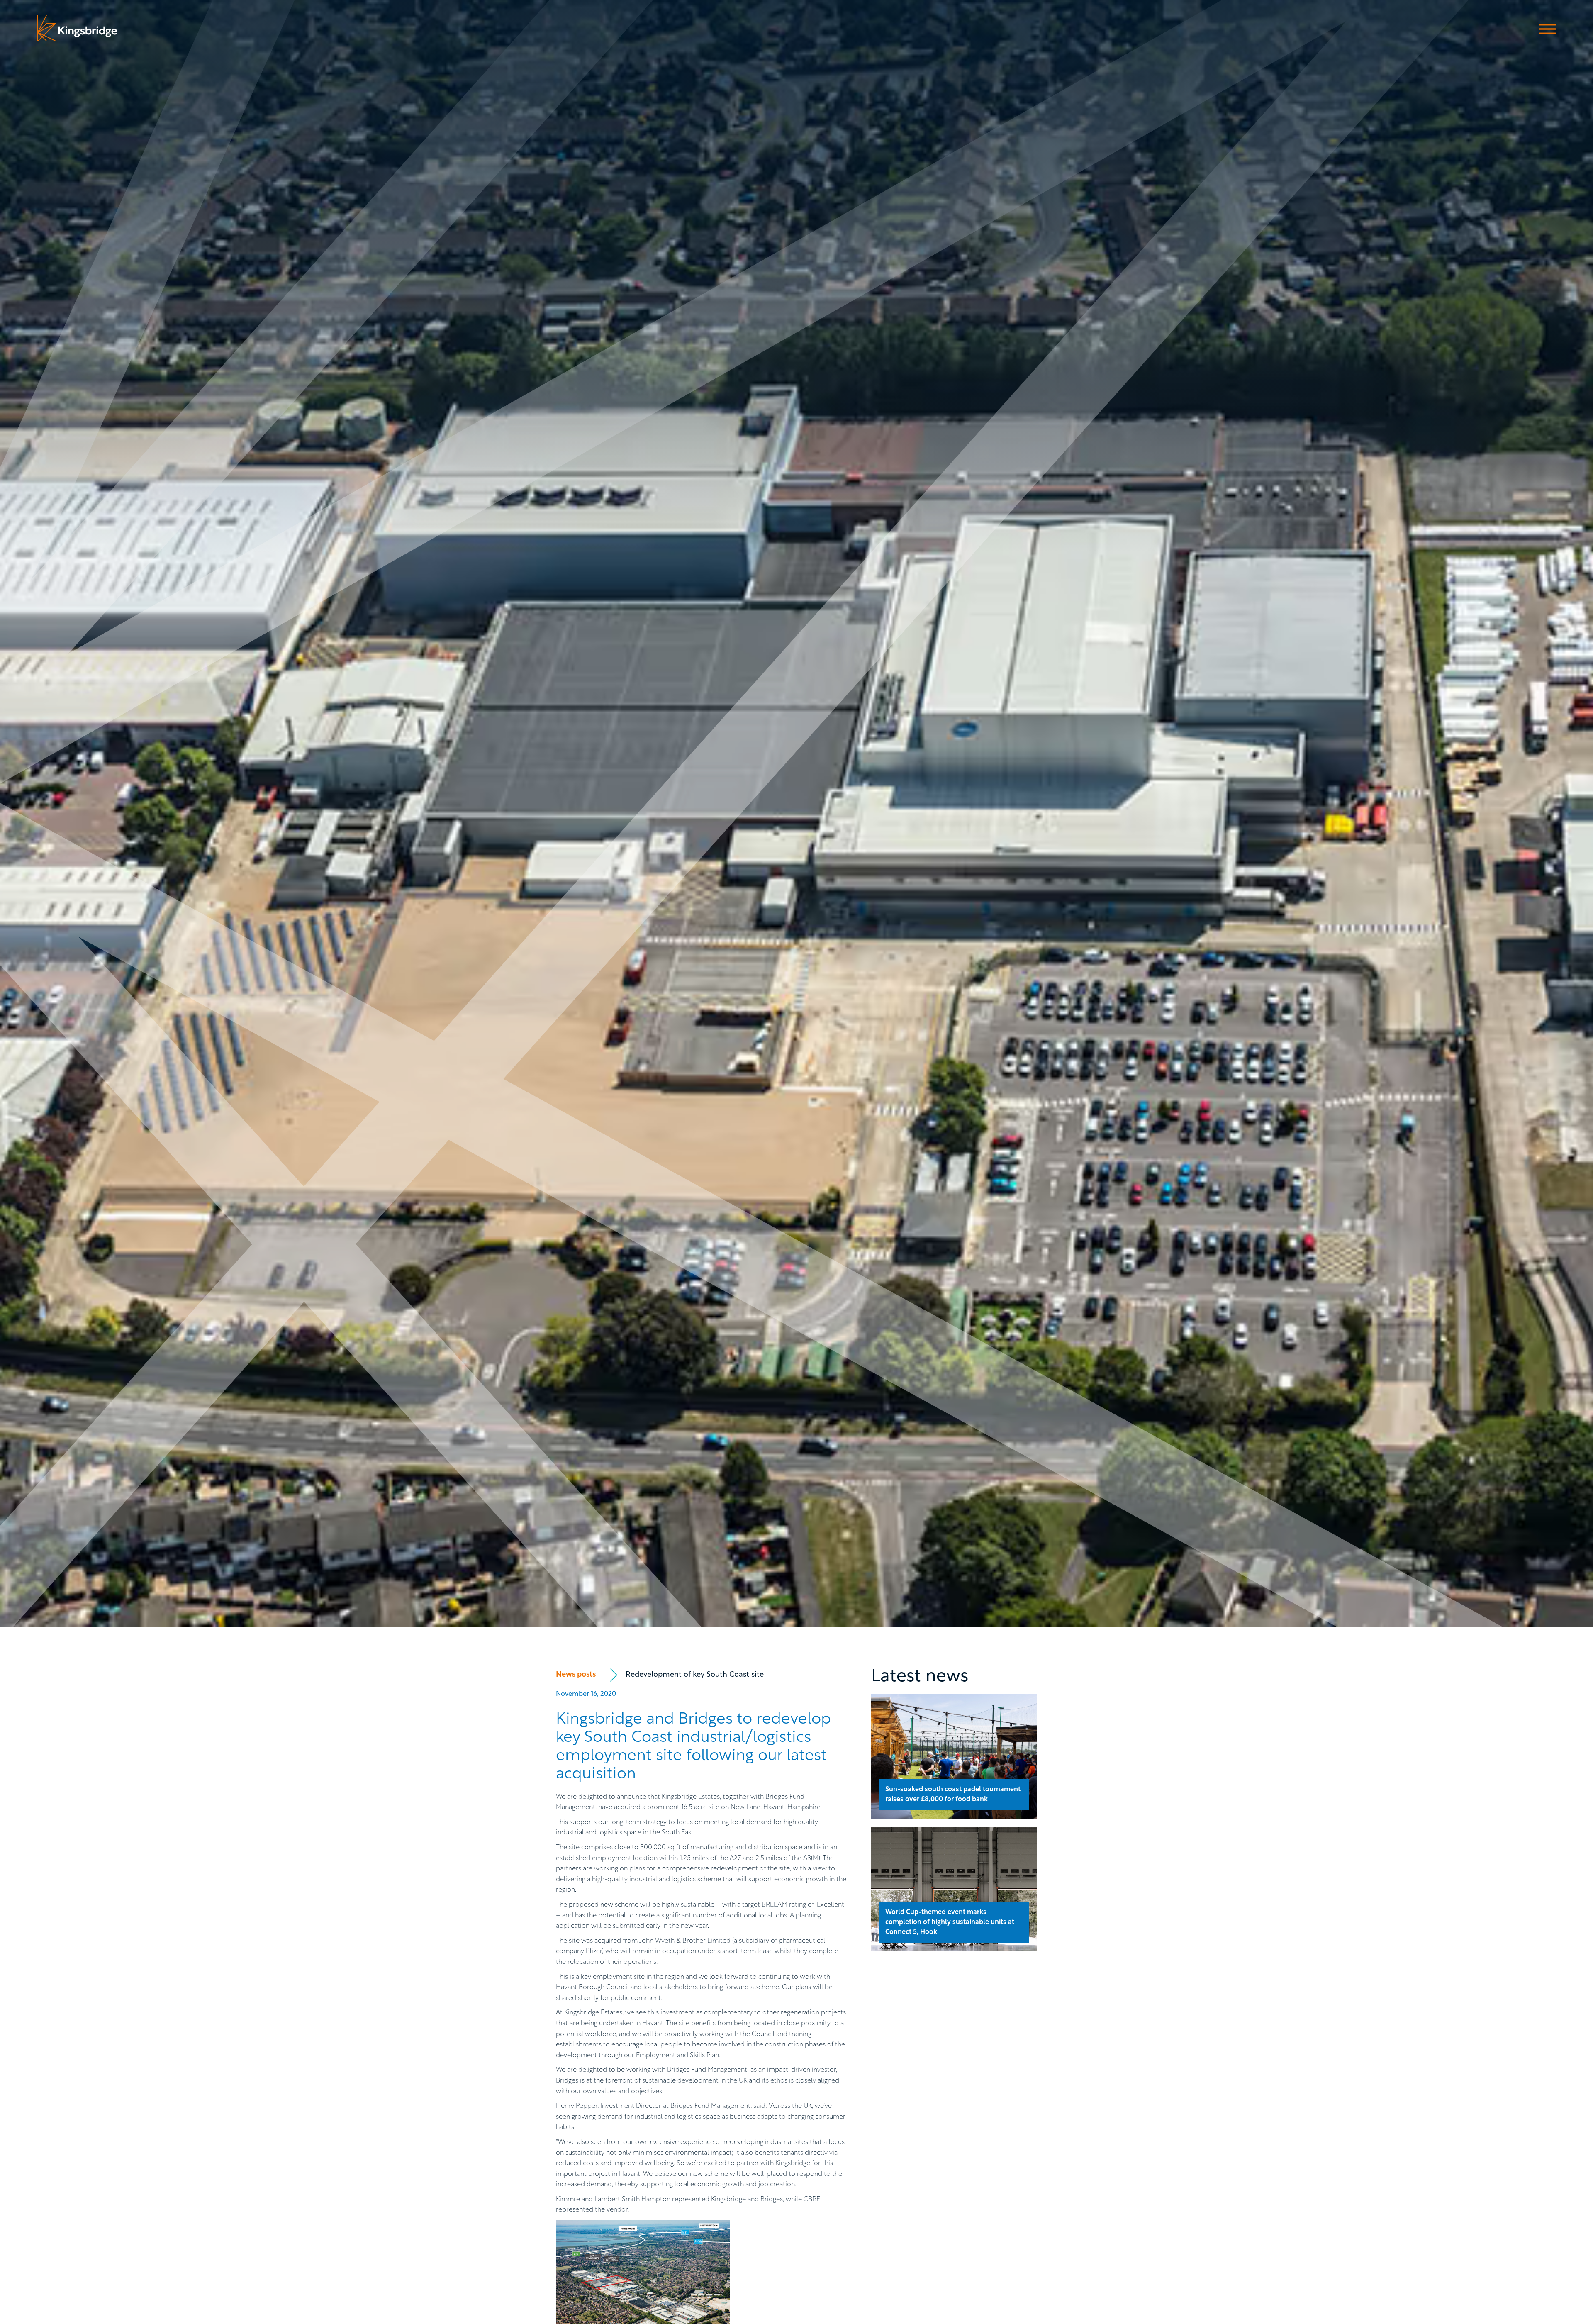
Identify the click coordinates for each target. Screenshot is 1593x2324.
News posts (576, 1675)
